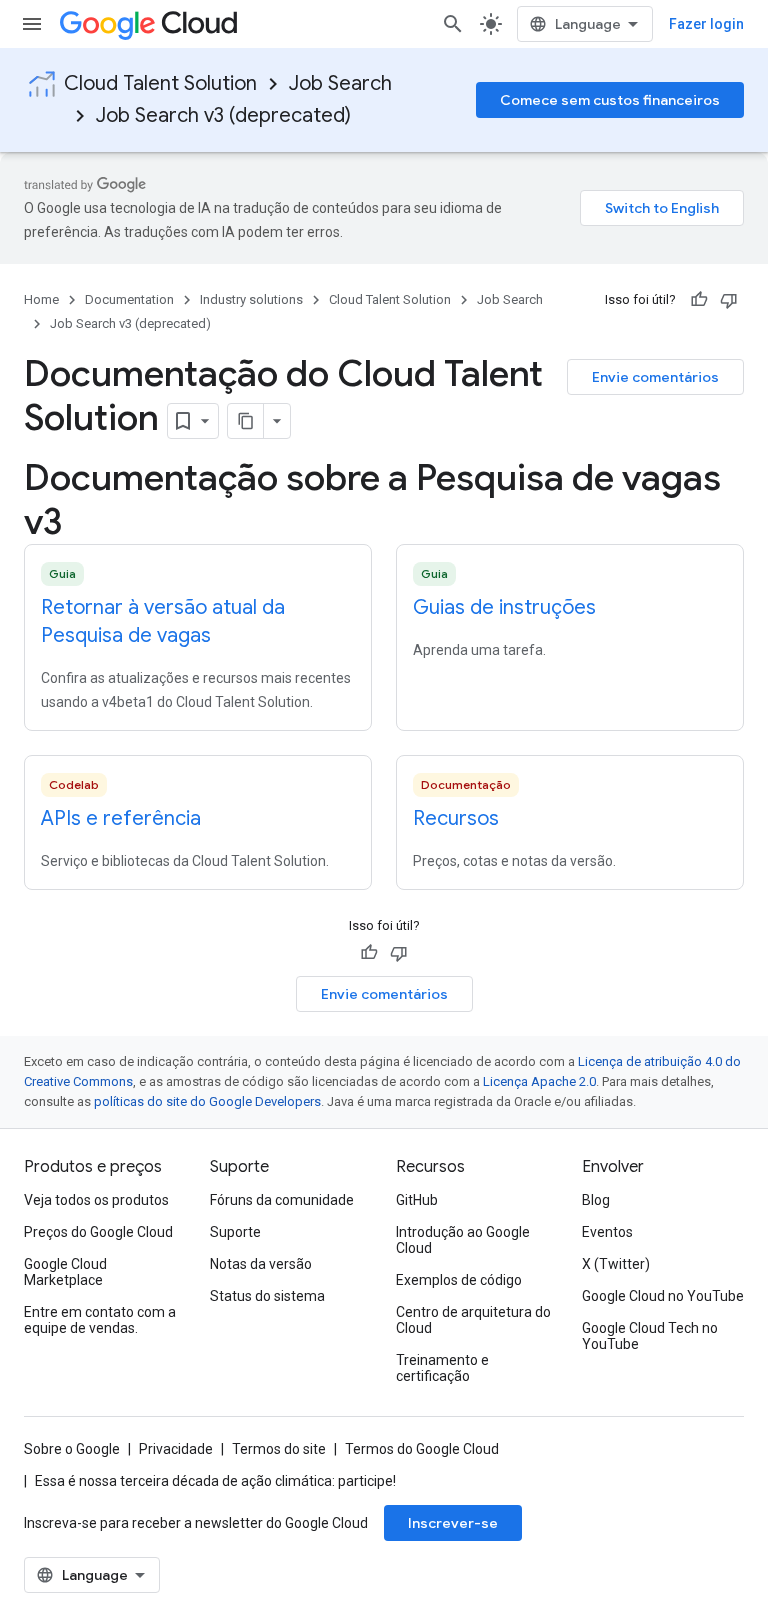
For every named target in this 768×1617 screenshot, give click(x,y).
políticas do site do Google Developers (207, 1101)
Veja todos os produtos (96, 1200)
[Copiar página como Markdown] (246, 421)
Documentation (129, 299)
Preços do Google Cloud (98, 1232)
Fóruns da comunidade (282, 1200)
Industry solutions (251, 299)
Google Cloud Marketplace (65, 1272)
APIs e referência (121, 818)
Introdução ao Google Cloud (463, 1240)
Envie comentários (655, 377)
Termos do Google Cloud (422, 1449)
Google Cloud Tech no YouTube (650, 1336)
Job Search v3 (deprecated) (223, 115)
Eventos (607, 1232)
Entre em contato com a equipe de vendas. (100, 1320)
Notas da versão (261, 1264)
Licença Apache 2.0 (539, 1081)
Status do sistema (267, 1296)
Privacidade (176, 1449)
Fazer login (706, 24)
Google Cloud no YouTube (663, 1296)
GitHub (417, 1200)
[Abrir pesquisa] (453, 24)
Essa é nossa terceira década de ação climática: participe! (215, 1481)
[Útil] (699, 300)
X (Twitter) (616, 1264)
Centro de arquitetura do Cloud (473, 1320)
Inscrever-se (453, 1523)
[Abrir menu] (32, 24)
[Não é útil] (729, 300)
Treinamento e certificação (442, 1368)
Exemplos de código (459, 1280)
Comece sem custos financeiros (610, 100)
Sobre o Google (72, 1449)
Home (41, 299)
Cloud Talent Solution (160, 83)
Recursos (456, 818)
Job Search (340, 83)
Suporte (235, 1232)
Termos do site (279, 1449)
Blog (596, 1200)
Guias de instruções (504, 607)
